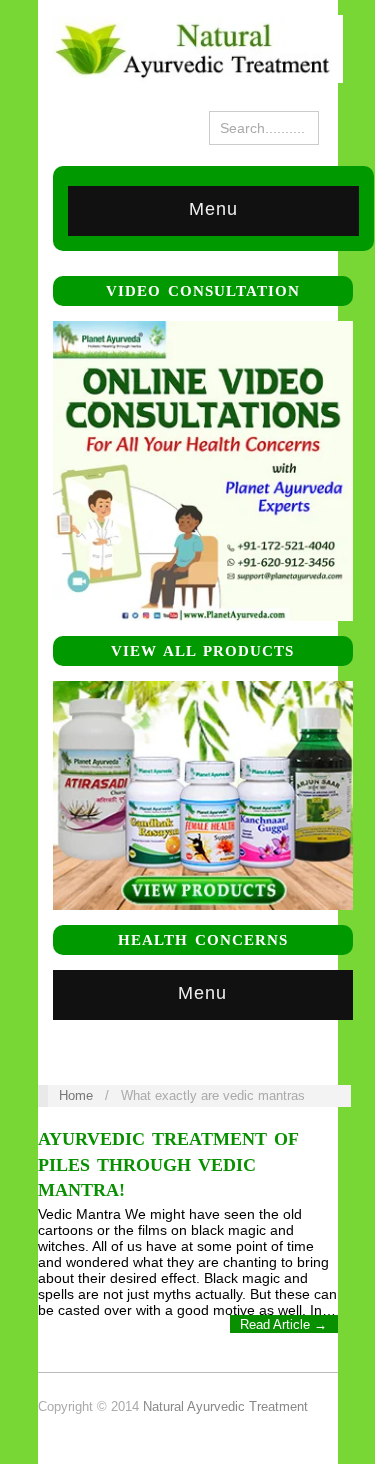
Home (76, 1095)
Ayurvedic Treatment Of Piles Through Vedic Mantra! (168, 1164)
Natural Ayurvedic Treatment (225, 1406)
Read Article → (283, 1324)
